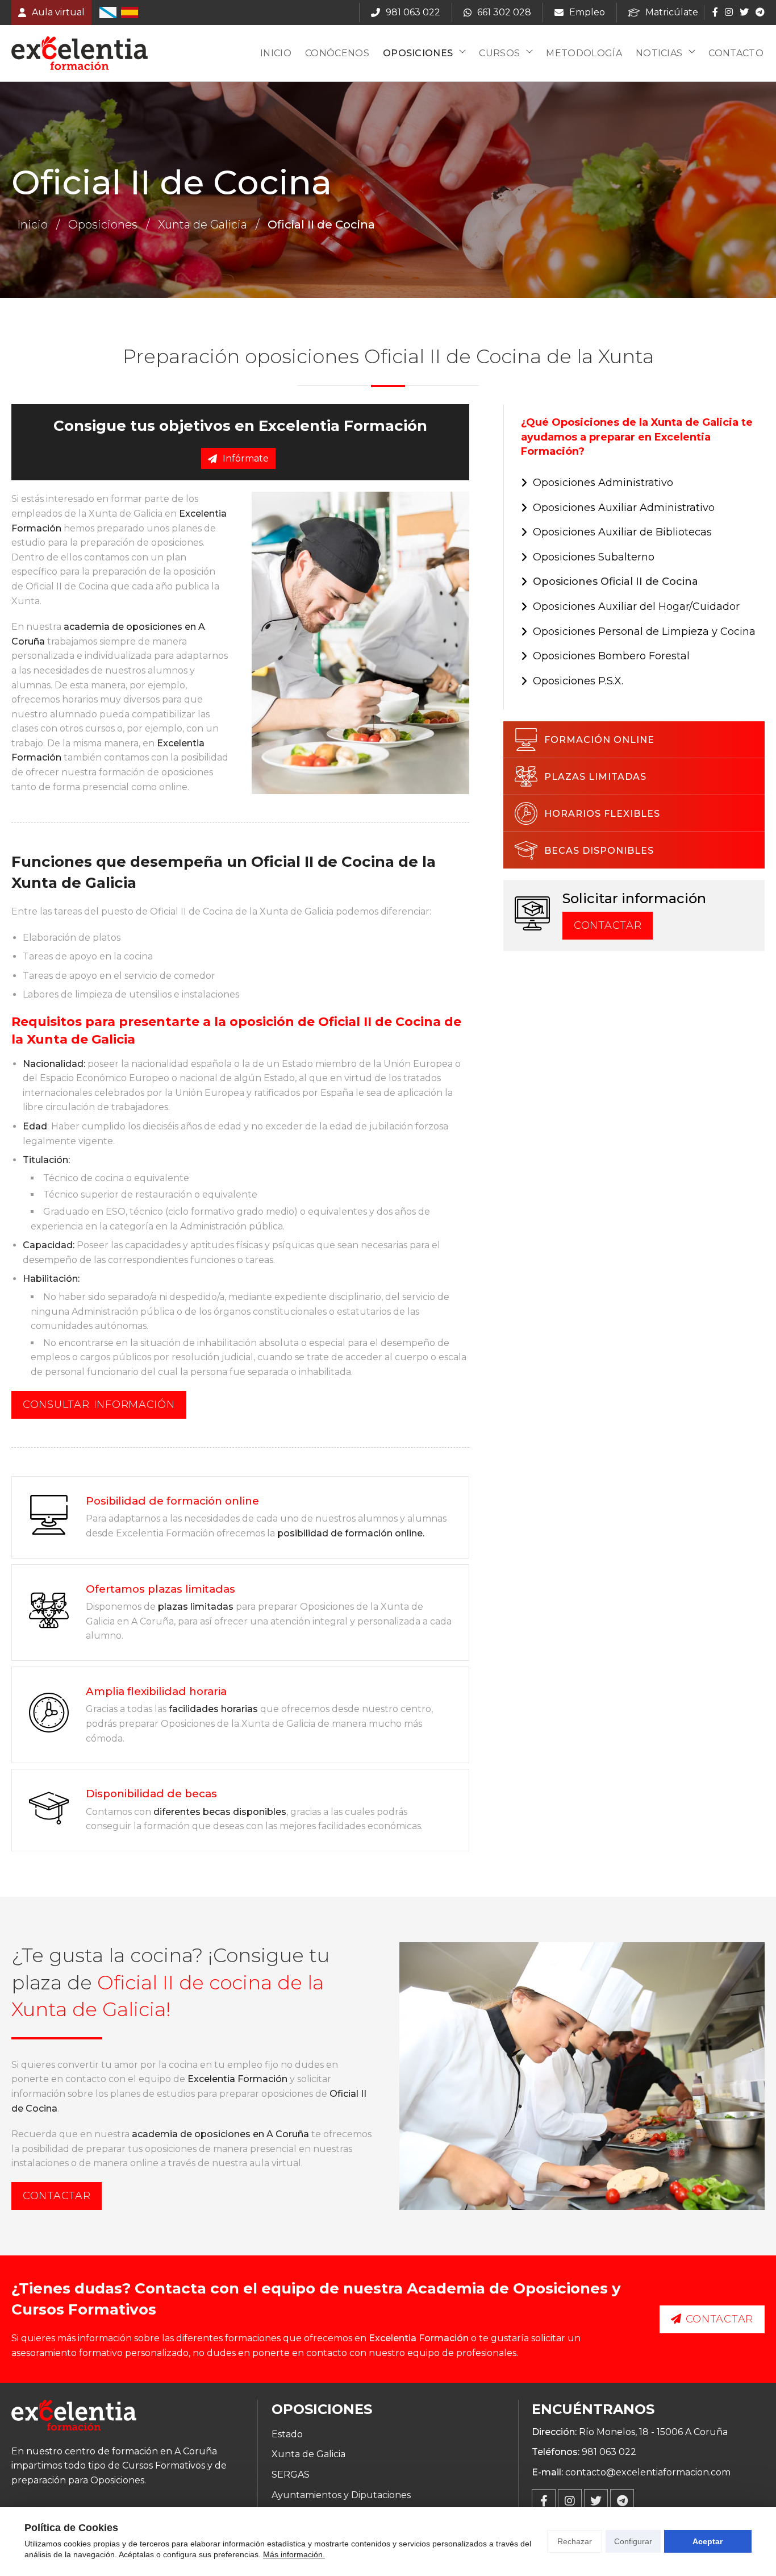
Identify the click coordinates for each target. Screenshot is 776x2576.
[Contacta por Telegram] (759, 12)
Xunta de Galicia (203, 225)
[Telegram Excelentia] (622, 2501)
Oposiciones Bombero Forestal (611, 656)
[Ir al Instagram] (729, 12)
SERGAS (291, 2475)
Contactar (608, 925)
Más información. (294, 2554)
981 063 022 (609, 2452)
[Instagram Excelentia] (570, 2501)
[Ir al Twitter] (744, 12)
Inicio (276, 53)
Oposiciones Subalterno (594, 557)
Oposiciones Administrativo (603, 483)
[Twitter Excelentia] (596, 2501)
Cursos (499, 53)
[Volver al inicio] (74, 2417)
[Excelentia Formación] (80, 53)
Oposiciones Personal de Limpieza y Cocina (644, 631)
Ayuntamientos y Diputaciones (341, 2495)
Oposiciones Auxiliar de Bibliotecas (622, 532)
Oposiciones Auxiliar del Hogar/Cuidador (636, 606)
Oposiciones (418, 53)
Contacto (736, 53)
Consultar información (99, 1405)
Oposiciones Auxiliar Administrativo (624, 508)
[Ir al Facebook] (715, 12)
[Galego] (108, 13)
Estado (287, 2434)
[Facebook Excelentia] (544, 2501)
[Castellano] (130, 13)
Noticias (659, 53)
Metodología (584, 53)
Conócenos (337, 53)
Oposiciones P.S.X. (578, 681)
